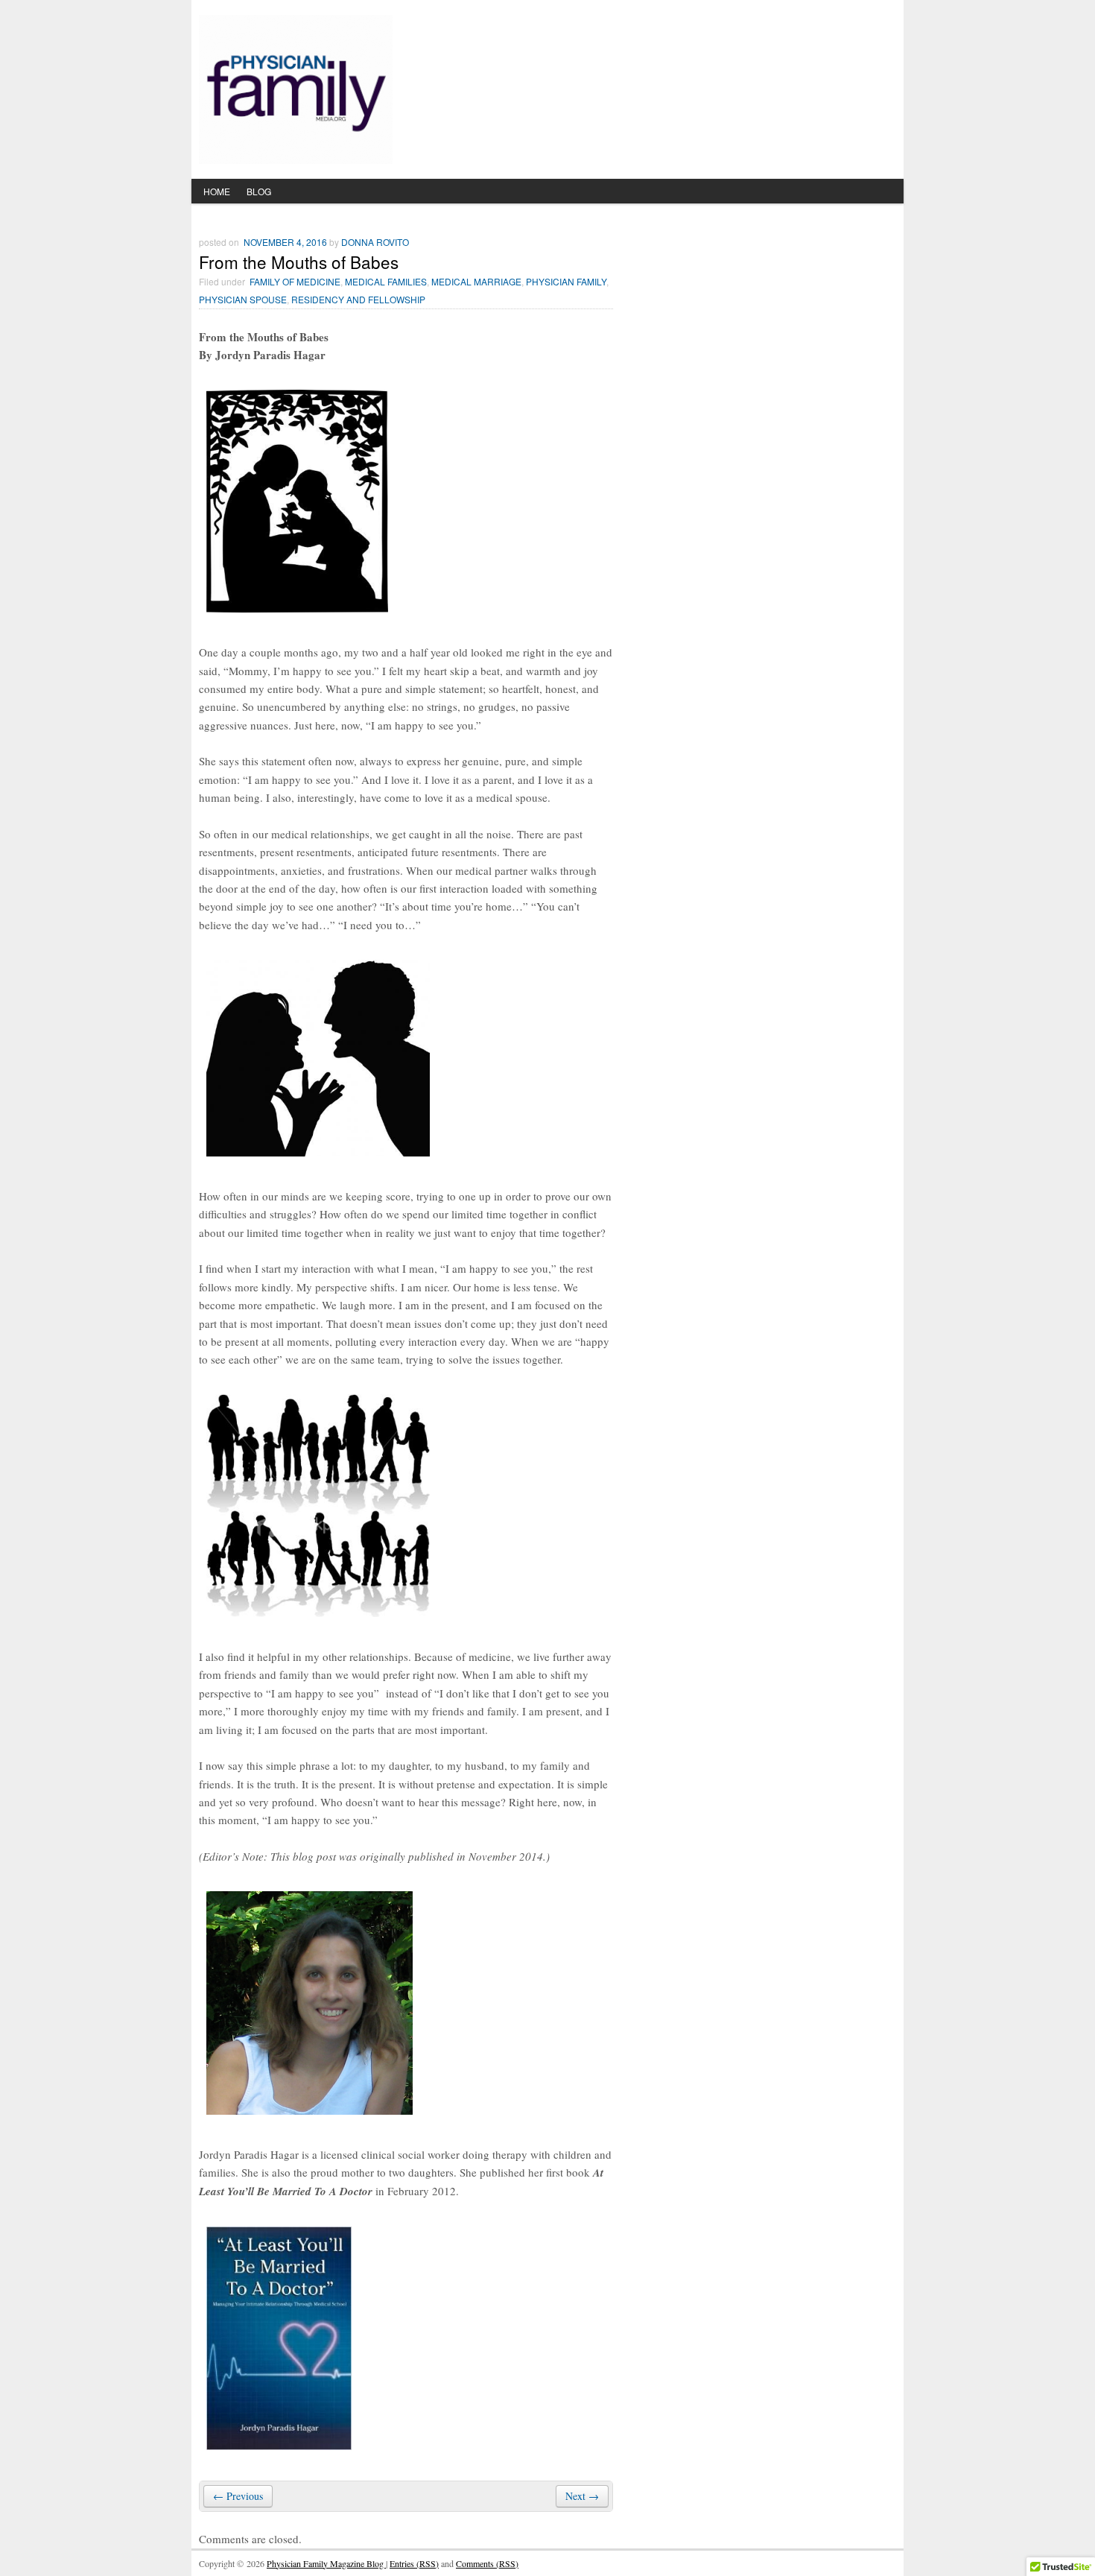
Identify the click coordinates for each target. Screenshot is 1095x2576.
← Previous (238, 2496)
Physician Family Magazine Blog (326, 2563)
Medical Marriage (476, 281)
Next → (582, 2496)
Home (217, 191)
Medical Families (386, 281)
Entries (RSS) (414, 2563)
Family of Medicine (295, 281)
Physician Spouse (243, 299)
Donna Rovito (375, 242)
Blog (259, 191)
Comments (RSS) (487, 2563)
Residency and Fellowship (358, 299)
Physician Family (566, 281)
